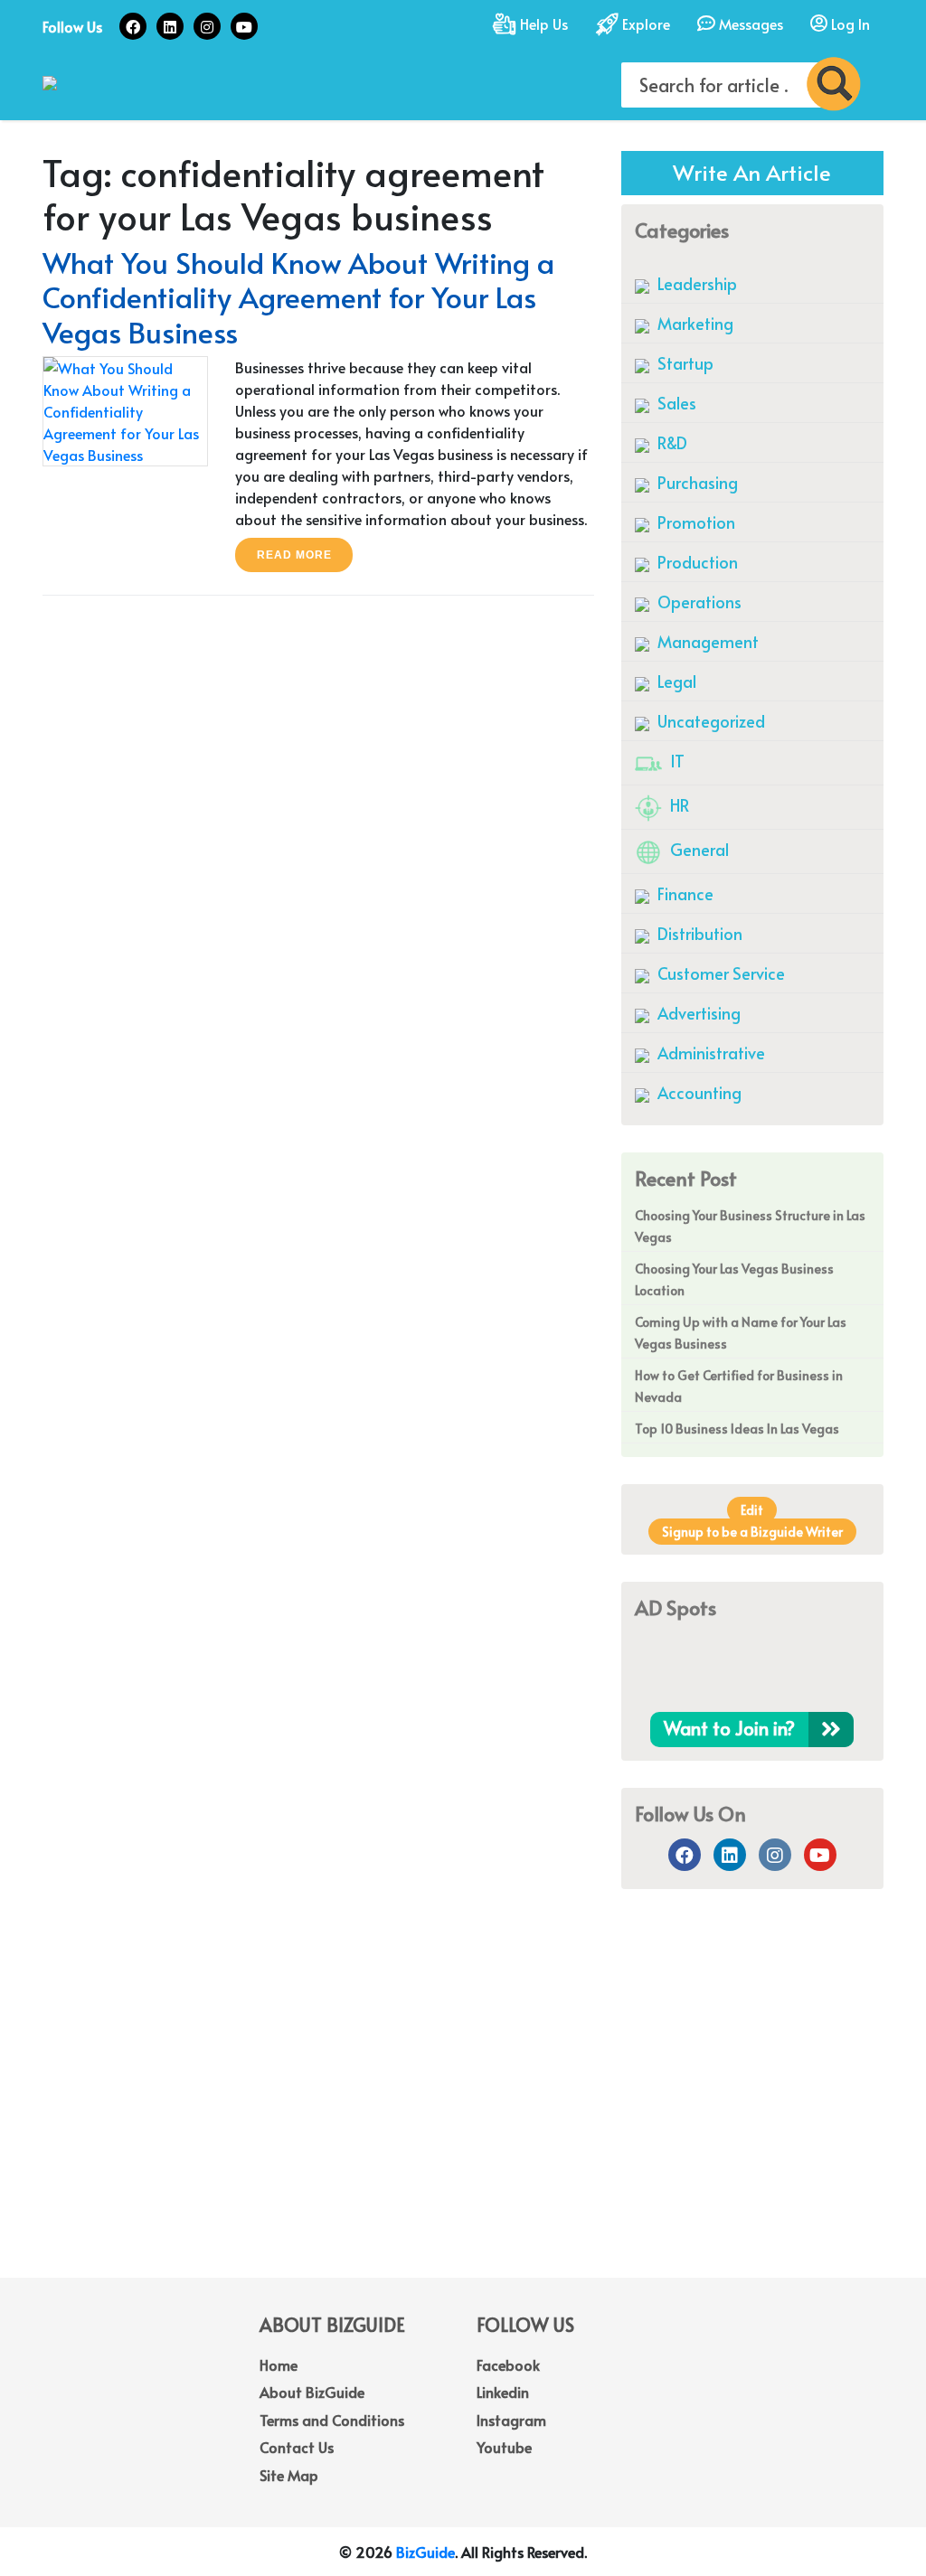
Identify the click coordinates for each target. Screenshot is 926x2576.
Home (279, 2364)
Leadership (695, 283)
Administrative (709, 1053)
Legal (675, 681)
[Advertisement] (463, 2133)
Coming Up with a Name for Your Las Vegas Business (741, 1333)
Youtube (504, 2447)
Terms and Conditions (332, 2420)
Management (706, 641)
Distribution (698, 933)
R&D (671, 442)
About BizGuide (312, 2392)
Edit (752, 1510)
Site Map (289, 2475)
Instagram (511, 2420)
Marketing (694, 323)
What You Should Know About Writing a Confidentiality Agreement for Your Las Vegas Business (298, 297)
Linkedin (503, 2392)
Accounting (698, 1092)
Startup (684, 363)
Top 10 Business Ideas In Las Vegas (737, 1429)
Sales (675, 403)
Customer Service (719, 973)
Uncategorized (709, 721)
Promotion (694, 522)
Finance (684, 893)
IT (676, 761)
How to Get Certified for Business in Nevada (739, 1386)
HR (678, 805)
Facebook (508, 2364)
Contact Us (297, 2447)
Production (696, 562)
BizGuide (425, 2552)
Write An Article (752, 172)
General (698, 849)
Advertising (697, 1013)
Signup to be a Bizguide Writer (752, 1532)
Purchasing (696, 482)
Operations (698, 602)
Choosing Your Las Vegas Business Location (734, 1279)
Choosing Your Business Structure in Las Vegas (750, 1226)
